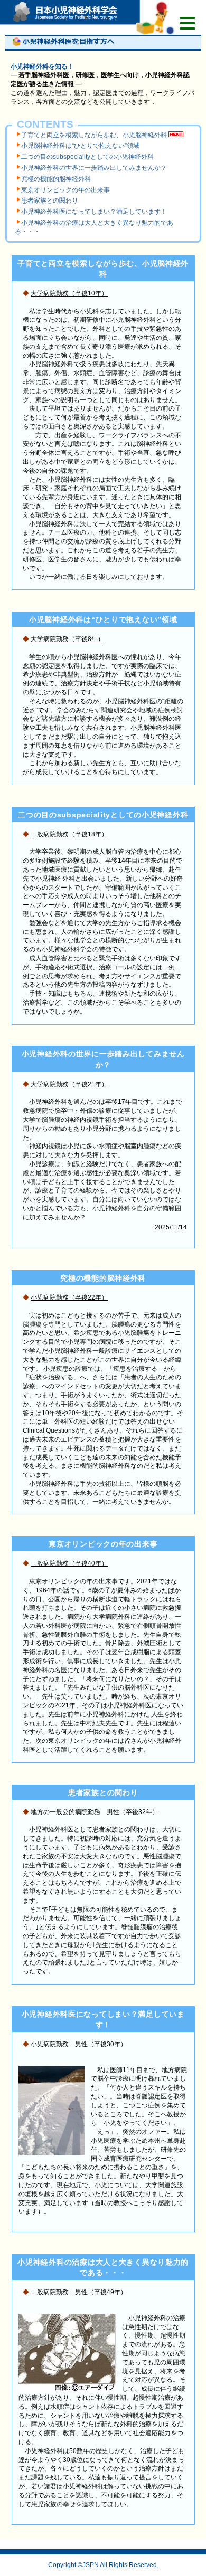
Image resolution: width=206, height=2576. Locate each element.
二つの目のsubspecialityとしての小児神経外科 (87, 157)
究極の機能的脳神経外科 (56, 179)
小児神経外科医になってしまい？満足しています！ (94, 212)
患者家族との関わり (50, 201)
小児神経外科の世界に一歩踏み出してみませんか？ (94, 168)
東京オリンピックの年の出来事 (65, 190)
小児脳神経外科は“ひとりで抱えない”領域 (80, 146)
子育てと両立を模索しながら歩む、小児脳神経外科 (94, 135)
